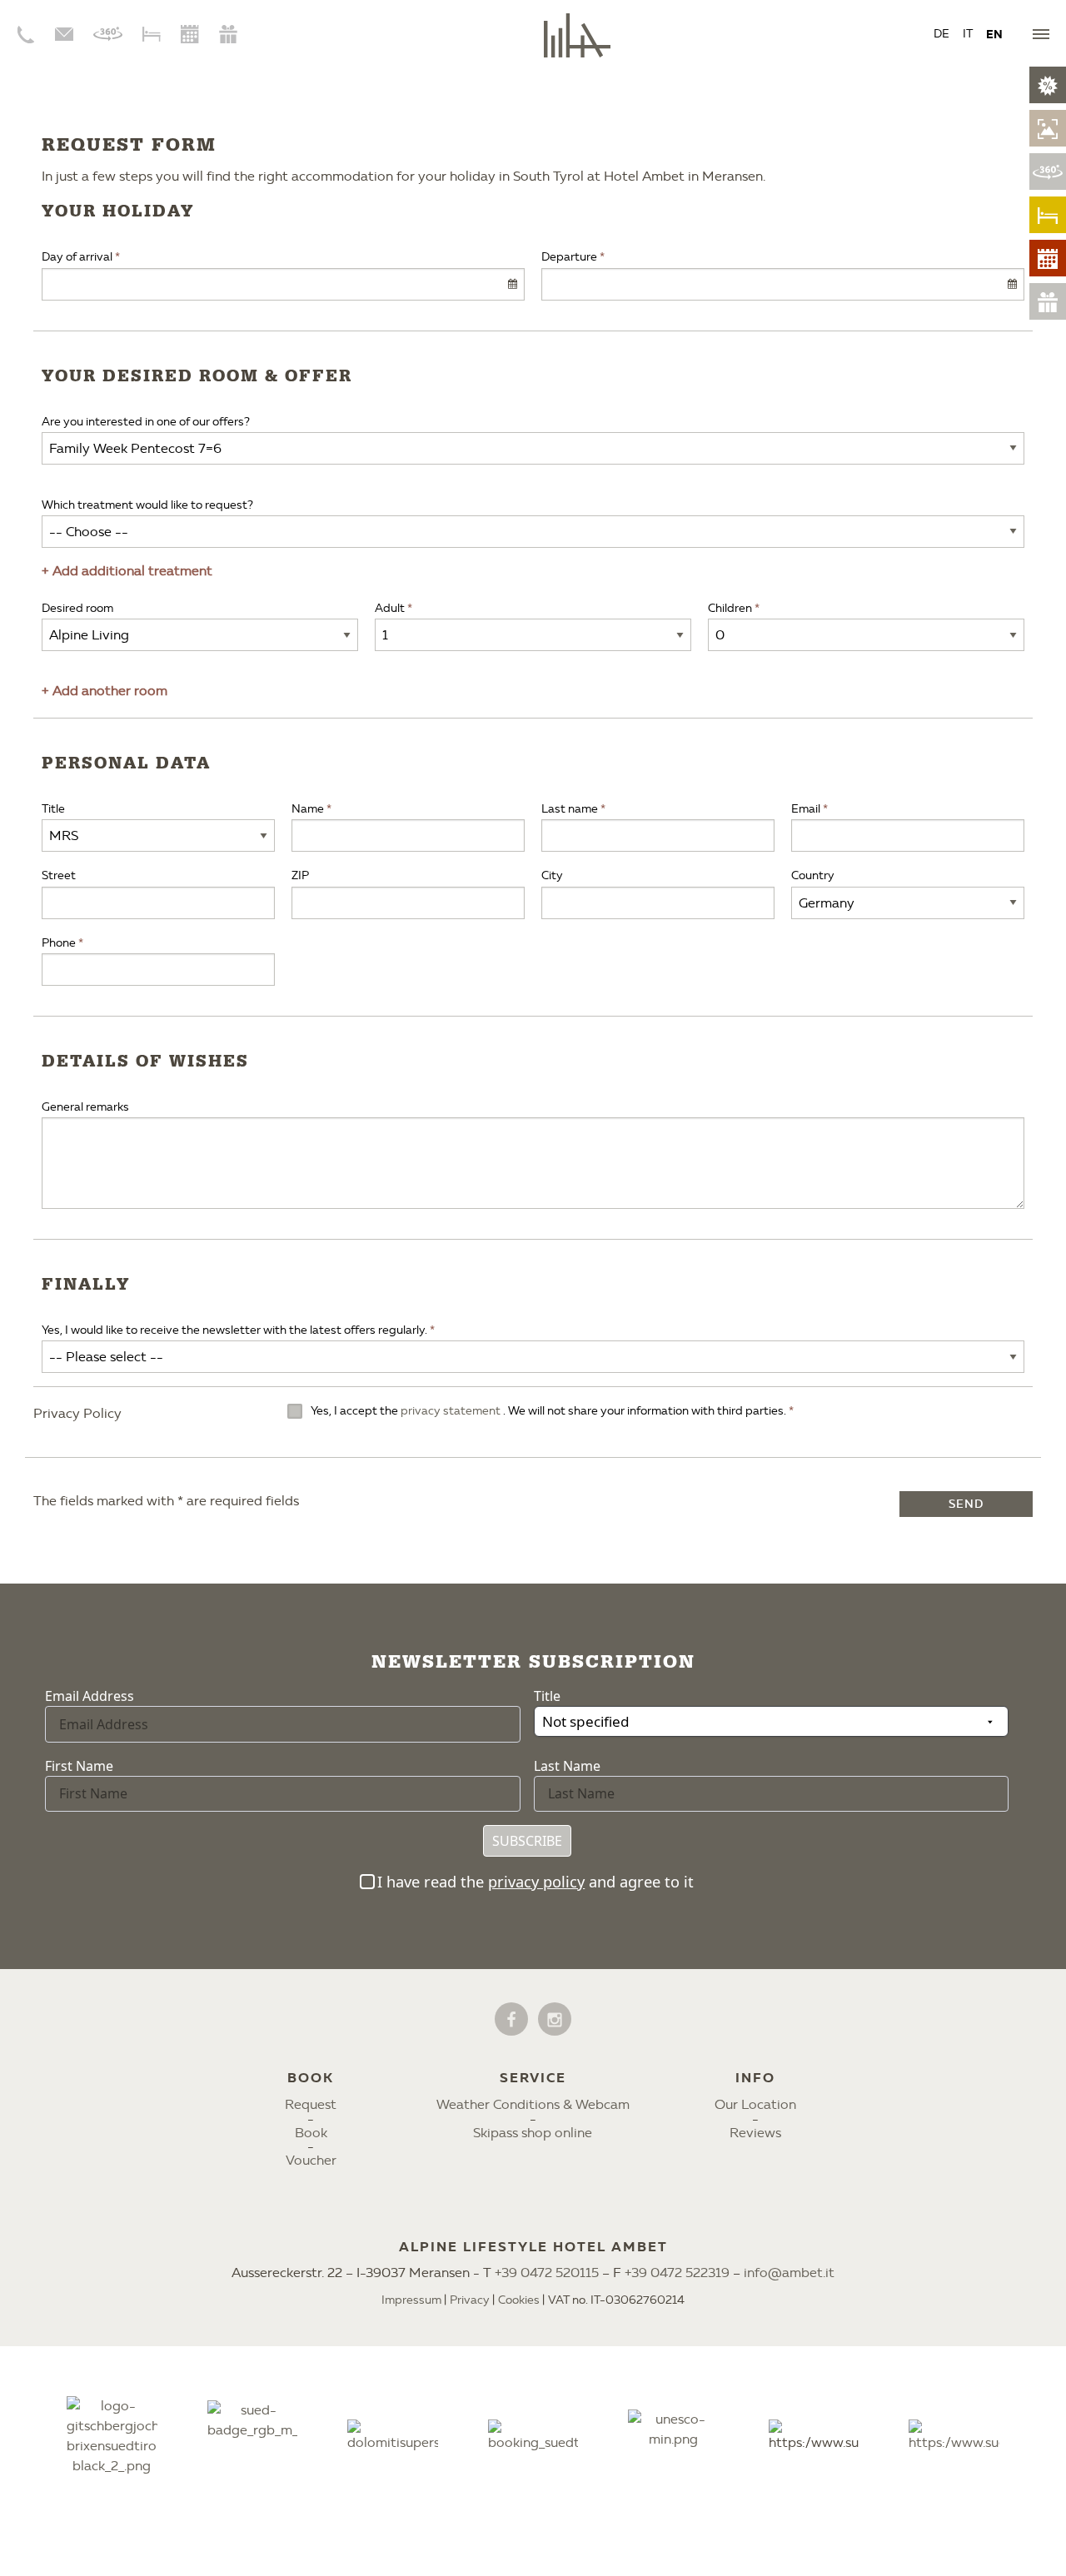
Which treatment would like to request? (147, 505)
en (994, 34)
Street (59, 875)
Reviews (755, 2133)
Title (53, 809)
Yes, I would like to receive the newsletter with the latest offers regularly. (234, 1330)
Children (730, 608)
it (968, 34)
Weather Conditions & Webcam (533, 2104)
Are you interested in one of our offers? (146, 422)
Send (966, 1504)
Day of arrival (77, 257)
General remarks (85, 1107)
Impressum (411, 2300)
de (941, 34)
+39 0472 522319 (677, 2273)
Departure (569, 257)
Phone (59, 943)
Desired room (77, 608)
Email (806, 809)
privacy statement (452, 1411)
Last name (570, 809)
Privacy (470, 2300)
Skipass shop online (533, 2133)
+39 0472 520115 (547, 2273)
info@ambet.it (789, 2273)
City (552, 875)
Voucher (311, 2160)
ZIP (300, 875)
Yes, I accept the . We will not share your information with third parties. (550, 1411)
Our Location (755, 2104)
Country (813, 875)
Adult (390, 608)
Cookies (519, 2300)
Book (311, 2133)
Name (308, 809)
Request (311, 2104)
